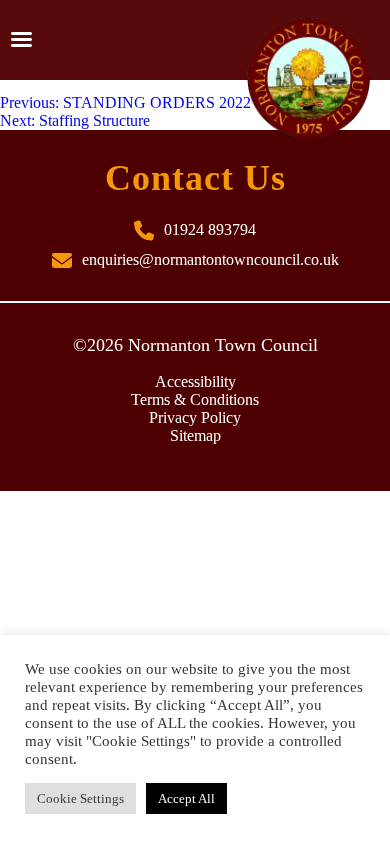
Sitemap (195, 435)
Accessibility (195, 381)
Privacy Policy (195, 417)
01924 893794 (210, 229)
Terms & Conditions (195, 399)
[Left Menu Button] (21, 40)
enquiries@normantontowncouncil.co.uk (210, 259)
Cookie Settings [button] (80, 798)
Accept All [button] (186, 798)
